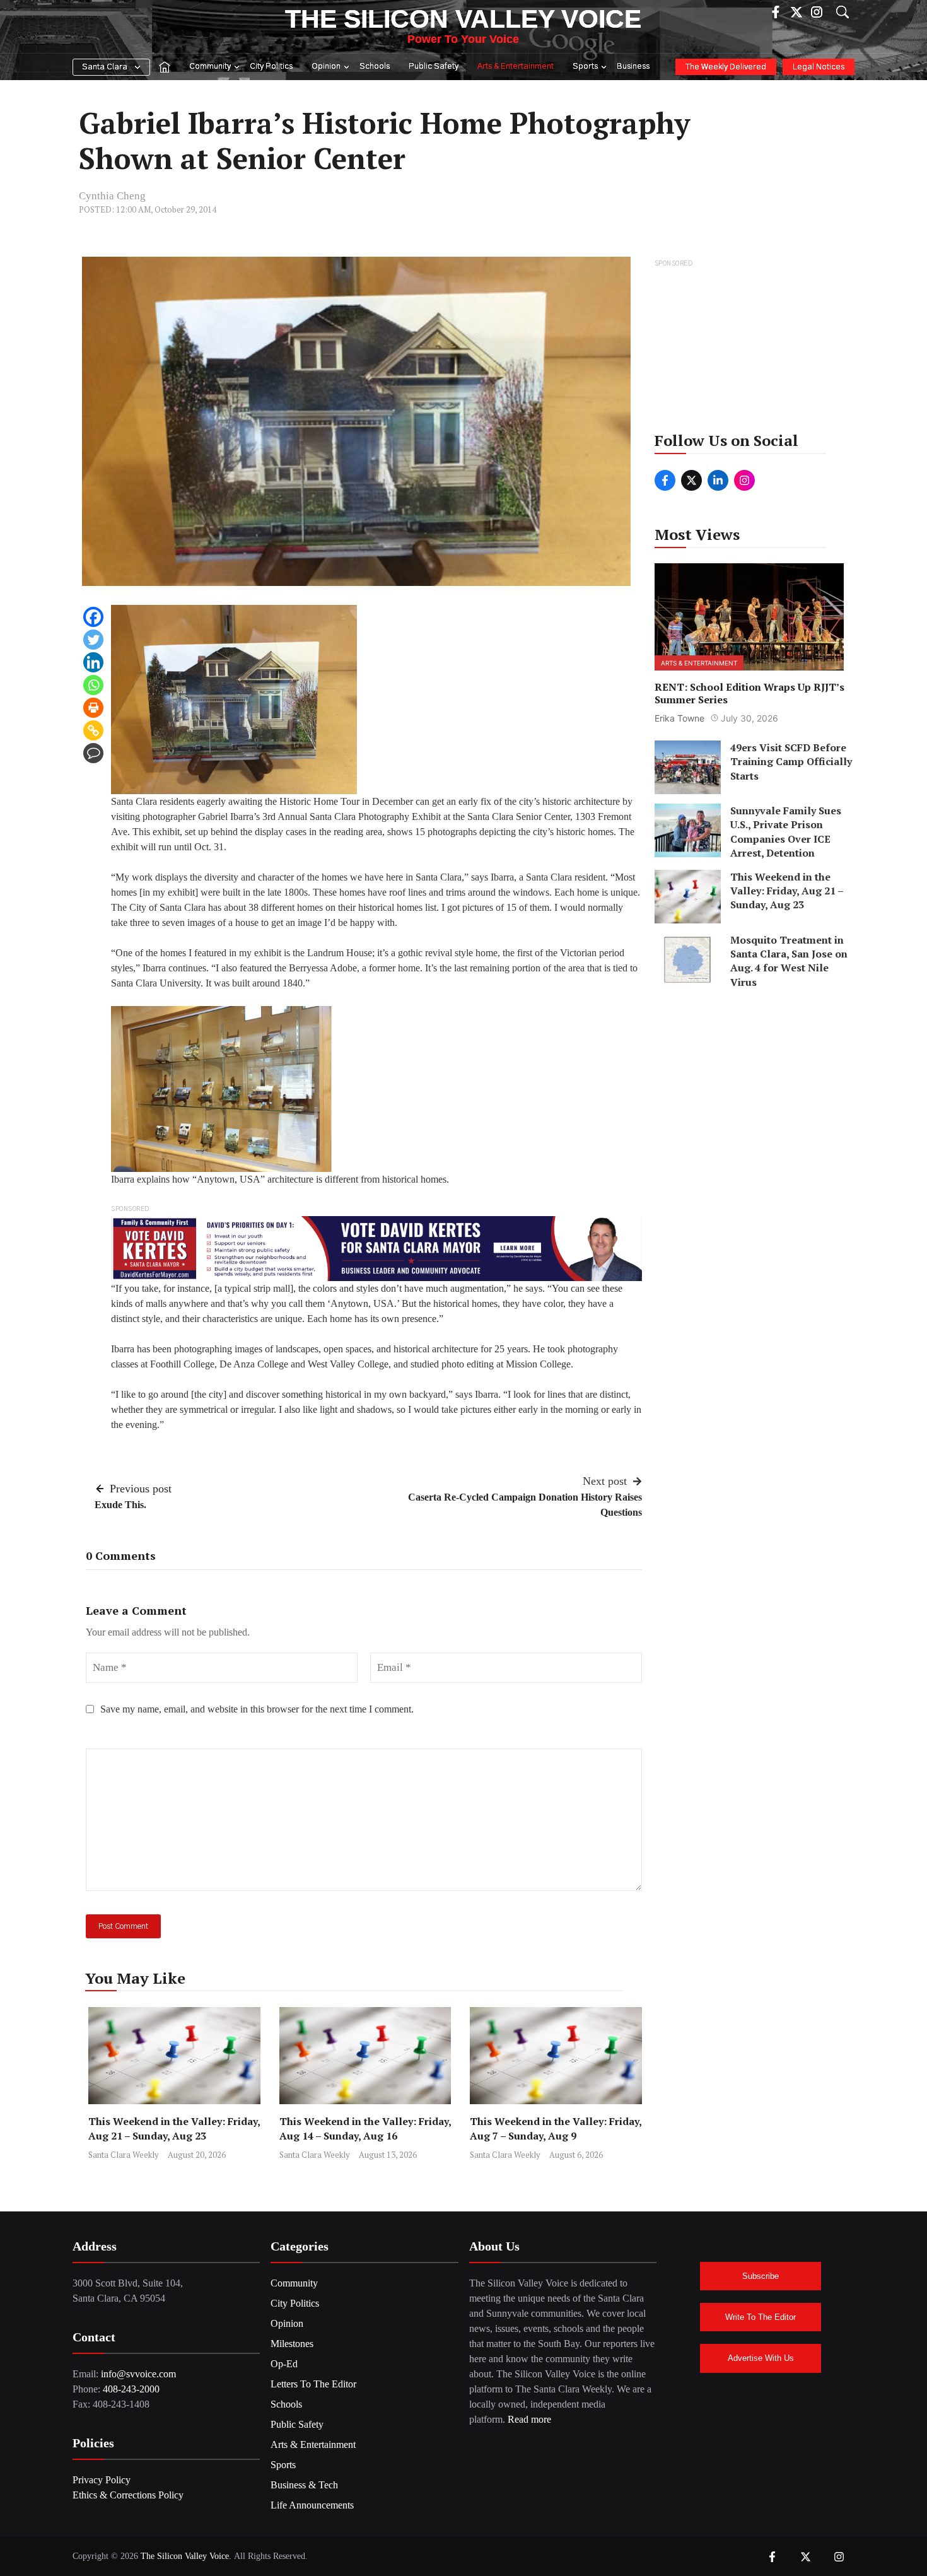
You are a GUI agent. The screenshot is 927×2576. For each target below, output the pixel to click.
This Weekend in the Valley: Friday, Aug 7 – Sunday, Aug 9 (556, 2128)
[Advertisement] (750, 349)
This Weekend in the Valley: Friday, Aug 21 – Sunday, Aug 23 (174, 2128)
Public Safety (434, 67)
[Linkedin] (93, 662)
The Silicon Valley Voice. (186, 2556)
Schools (375, 67)
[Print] (93, 708)
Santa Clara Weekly (124, 2155)
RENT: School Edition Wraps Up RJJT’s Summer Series (749, 693)
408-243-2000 (131, 2389)
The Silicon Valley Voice (463, 19)
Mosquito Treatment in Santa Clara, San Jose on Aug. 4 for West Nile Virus (789, 961)
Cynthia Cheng (112, 196)
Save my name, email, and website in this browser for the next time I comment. (257, 1709)
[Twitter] (93, 640)
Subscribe (761, 2276)
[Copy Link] (93, 730)
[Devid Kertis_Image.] (376, 1247)
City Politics (271, 67)
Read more (529, 2419)
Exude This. (120, 1505)
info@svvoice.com (138, 2374)
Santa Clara (105, 67)
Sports (585, 67)
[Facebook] (93, 617)
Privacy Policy (102, 2480)
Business (633, 67)
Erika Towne (679, 718)
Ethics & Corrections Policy (128, 2495)
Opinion (326, 67)
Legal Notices (819, 67)
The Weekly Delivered (726, 67)
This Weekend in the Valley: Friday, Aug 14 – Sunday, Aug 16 (365, 2128)
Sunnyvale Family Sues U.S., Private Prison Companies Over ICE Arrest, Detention (786, 832)
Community (210, 67)
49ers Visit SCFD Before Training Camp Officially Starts (791, 762)
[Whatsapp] (93, 685)
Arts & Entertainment (516, 67)
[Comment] (93, 753)
